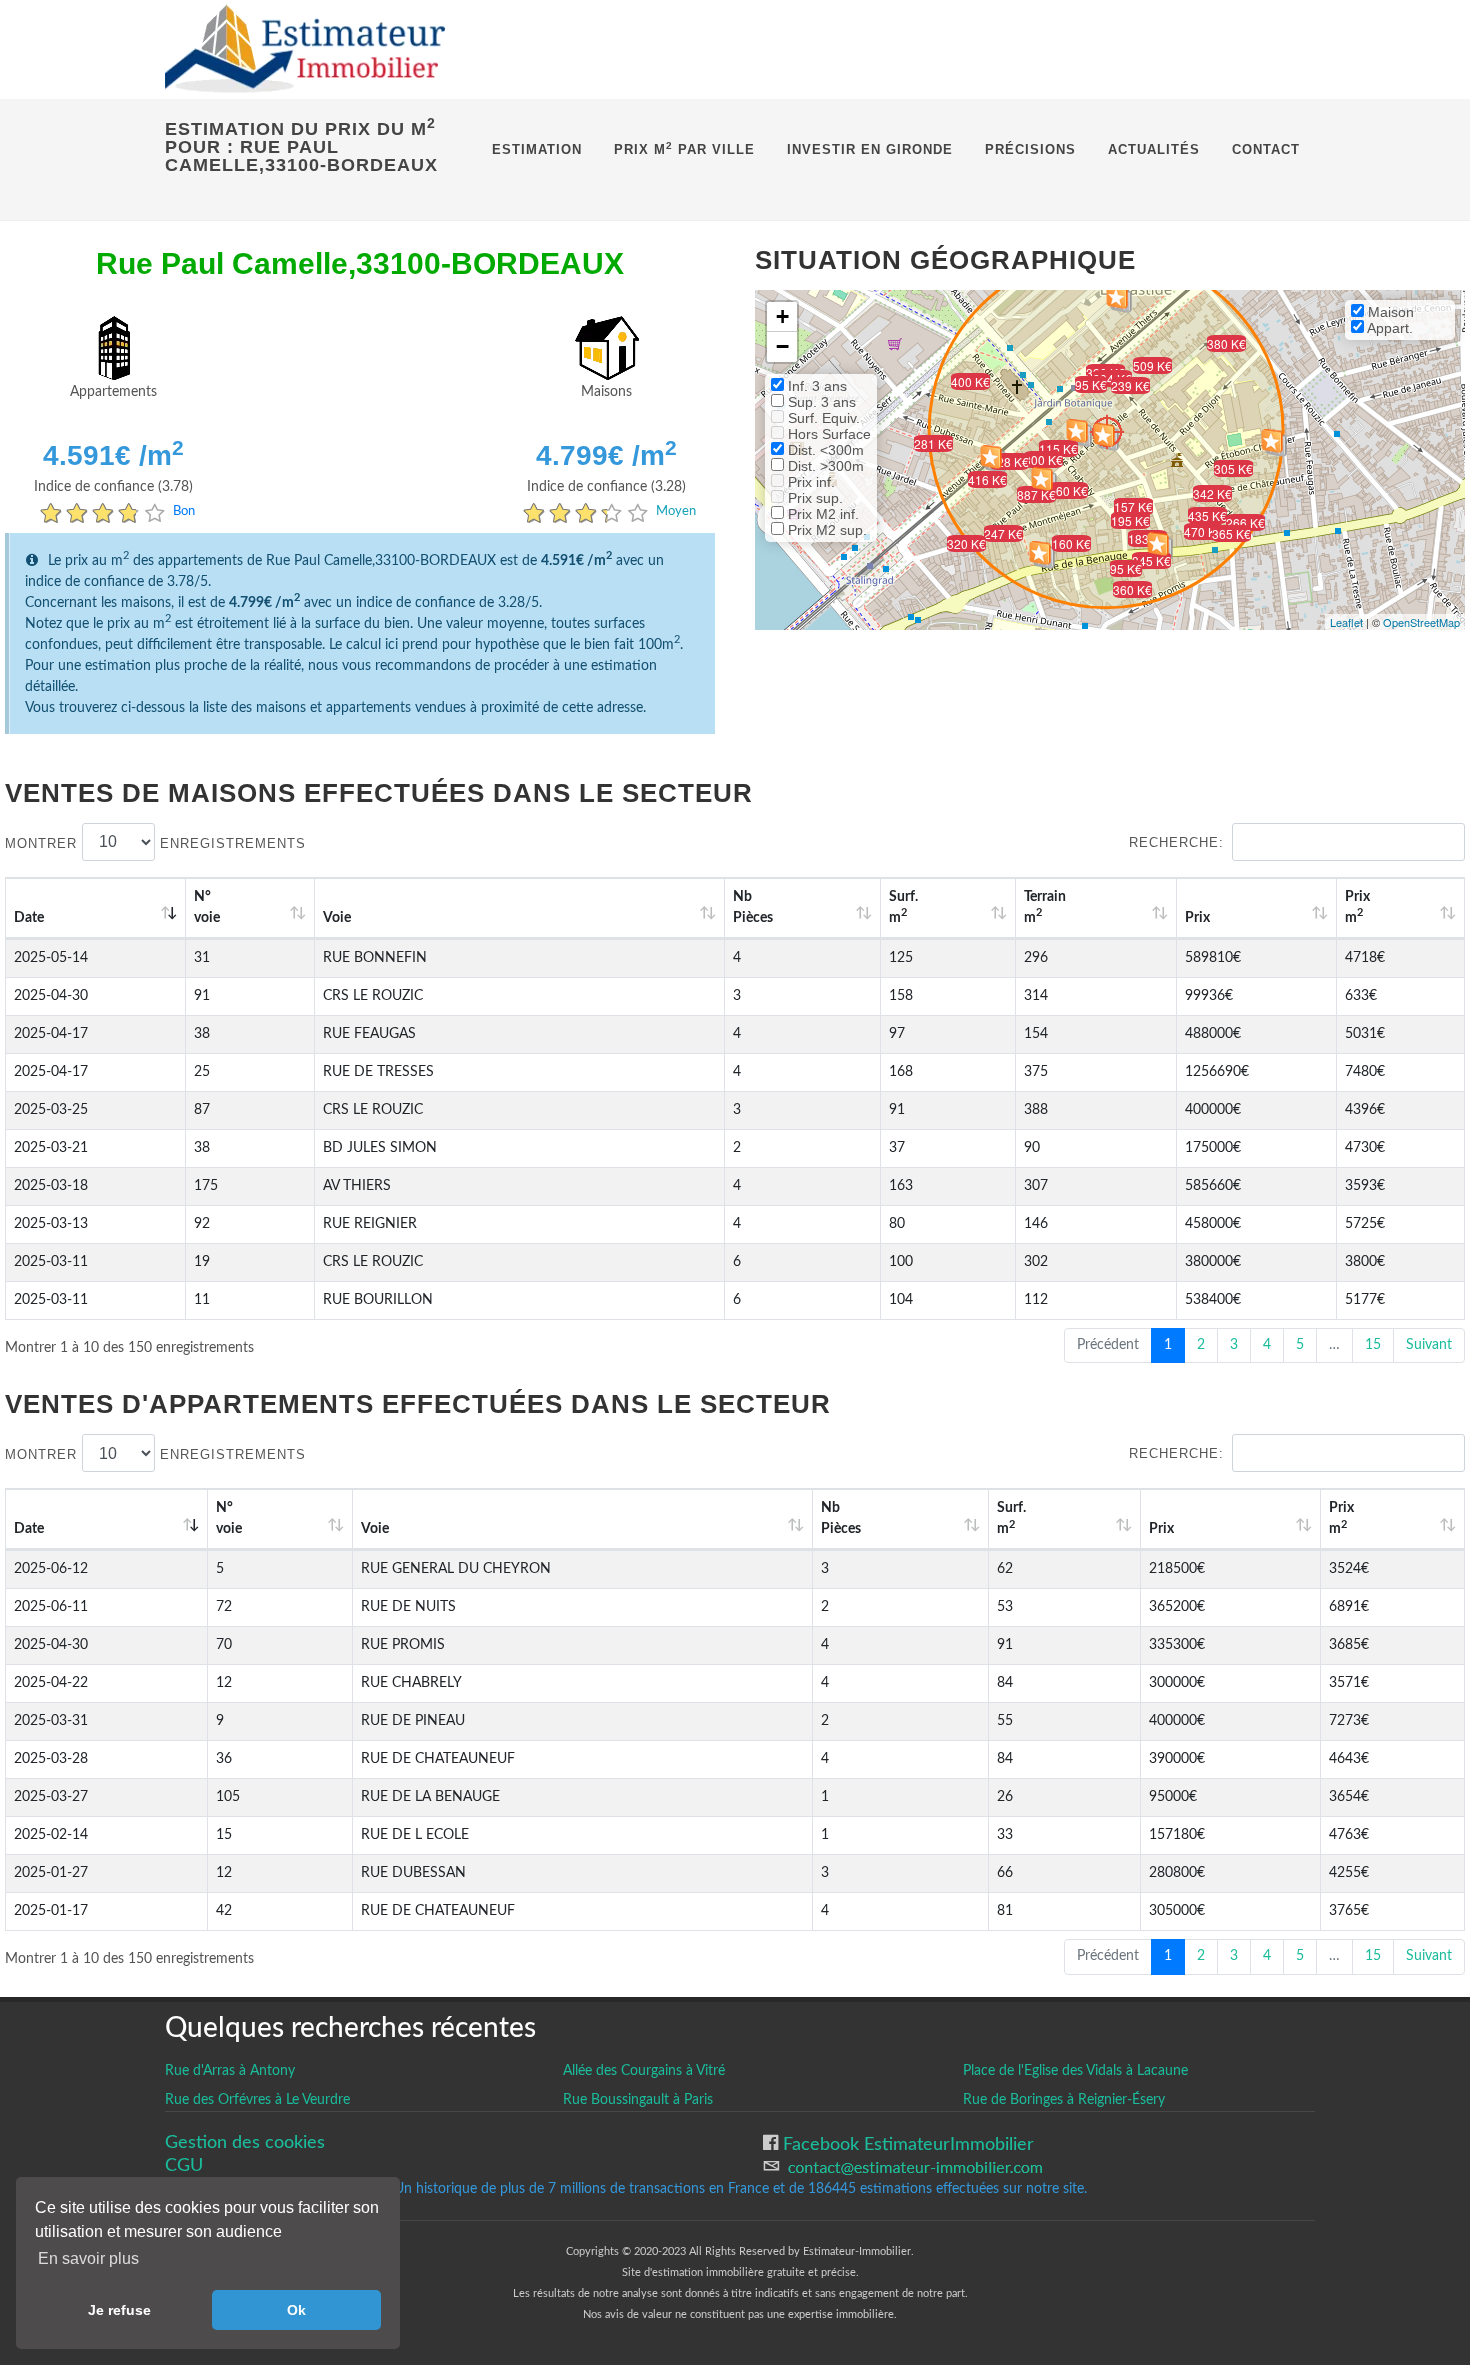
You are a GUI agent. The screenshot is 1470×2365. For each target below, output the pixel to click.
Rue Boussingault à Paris (638, 2100)
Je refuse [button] (119, 2310)
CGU (184, 2165)
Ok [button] (296, 2310)
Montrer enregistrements (155, 842)
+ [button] (782, 316)
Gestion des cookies (245, 2142)
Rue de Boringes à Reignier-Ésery (1064, 2100)
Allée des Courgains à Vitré (644, 2071)
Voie (337, 918)
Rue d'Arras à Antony (230, 2071)
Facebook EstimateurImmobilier (906, 2144)
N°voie (207, 907)
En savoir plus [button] (88, 2258)
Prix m (1357, 907)
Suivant (1429, 1345)
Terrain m (1045, 907)
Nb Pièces (753, 907)
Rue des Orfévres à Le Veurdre (257, 2100)
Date (29, 918)
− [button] (782, 346)
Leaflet (1346, 622)
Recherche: (1176, 842)
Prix (1197, 918)
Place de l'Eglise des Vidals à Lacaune (1075, 2071)
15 (1373, 1345)
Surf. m (903, 907)
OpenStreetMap (1421, 622)
